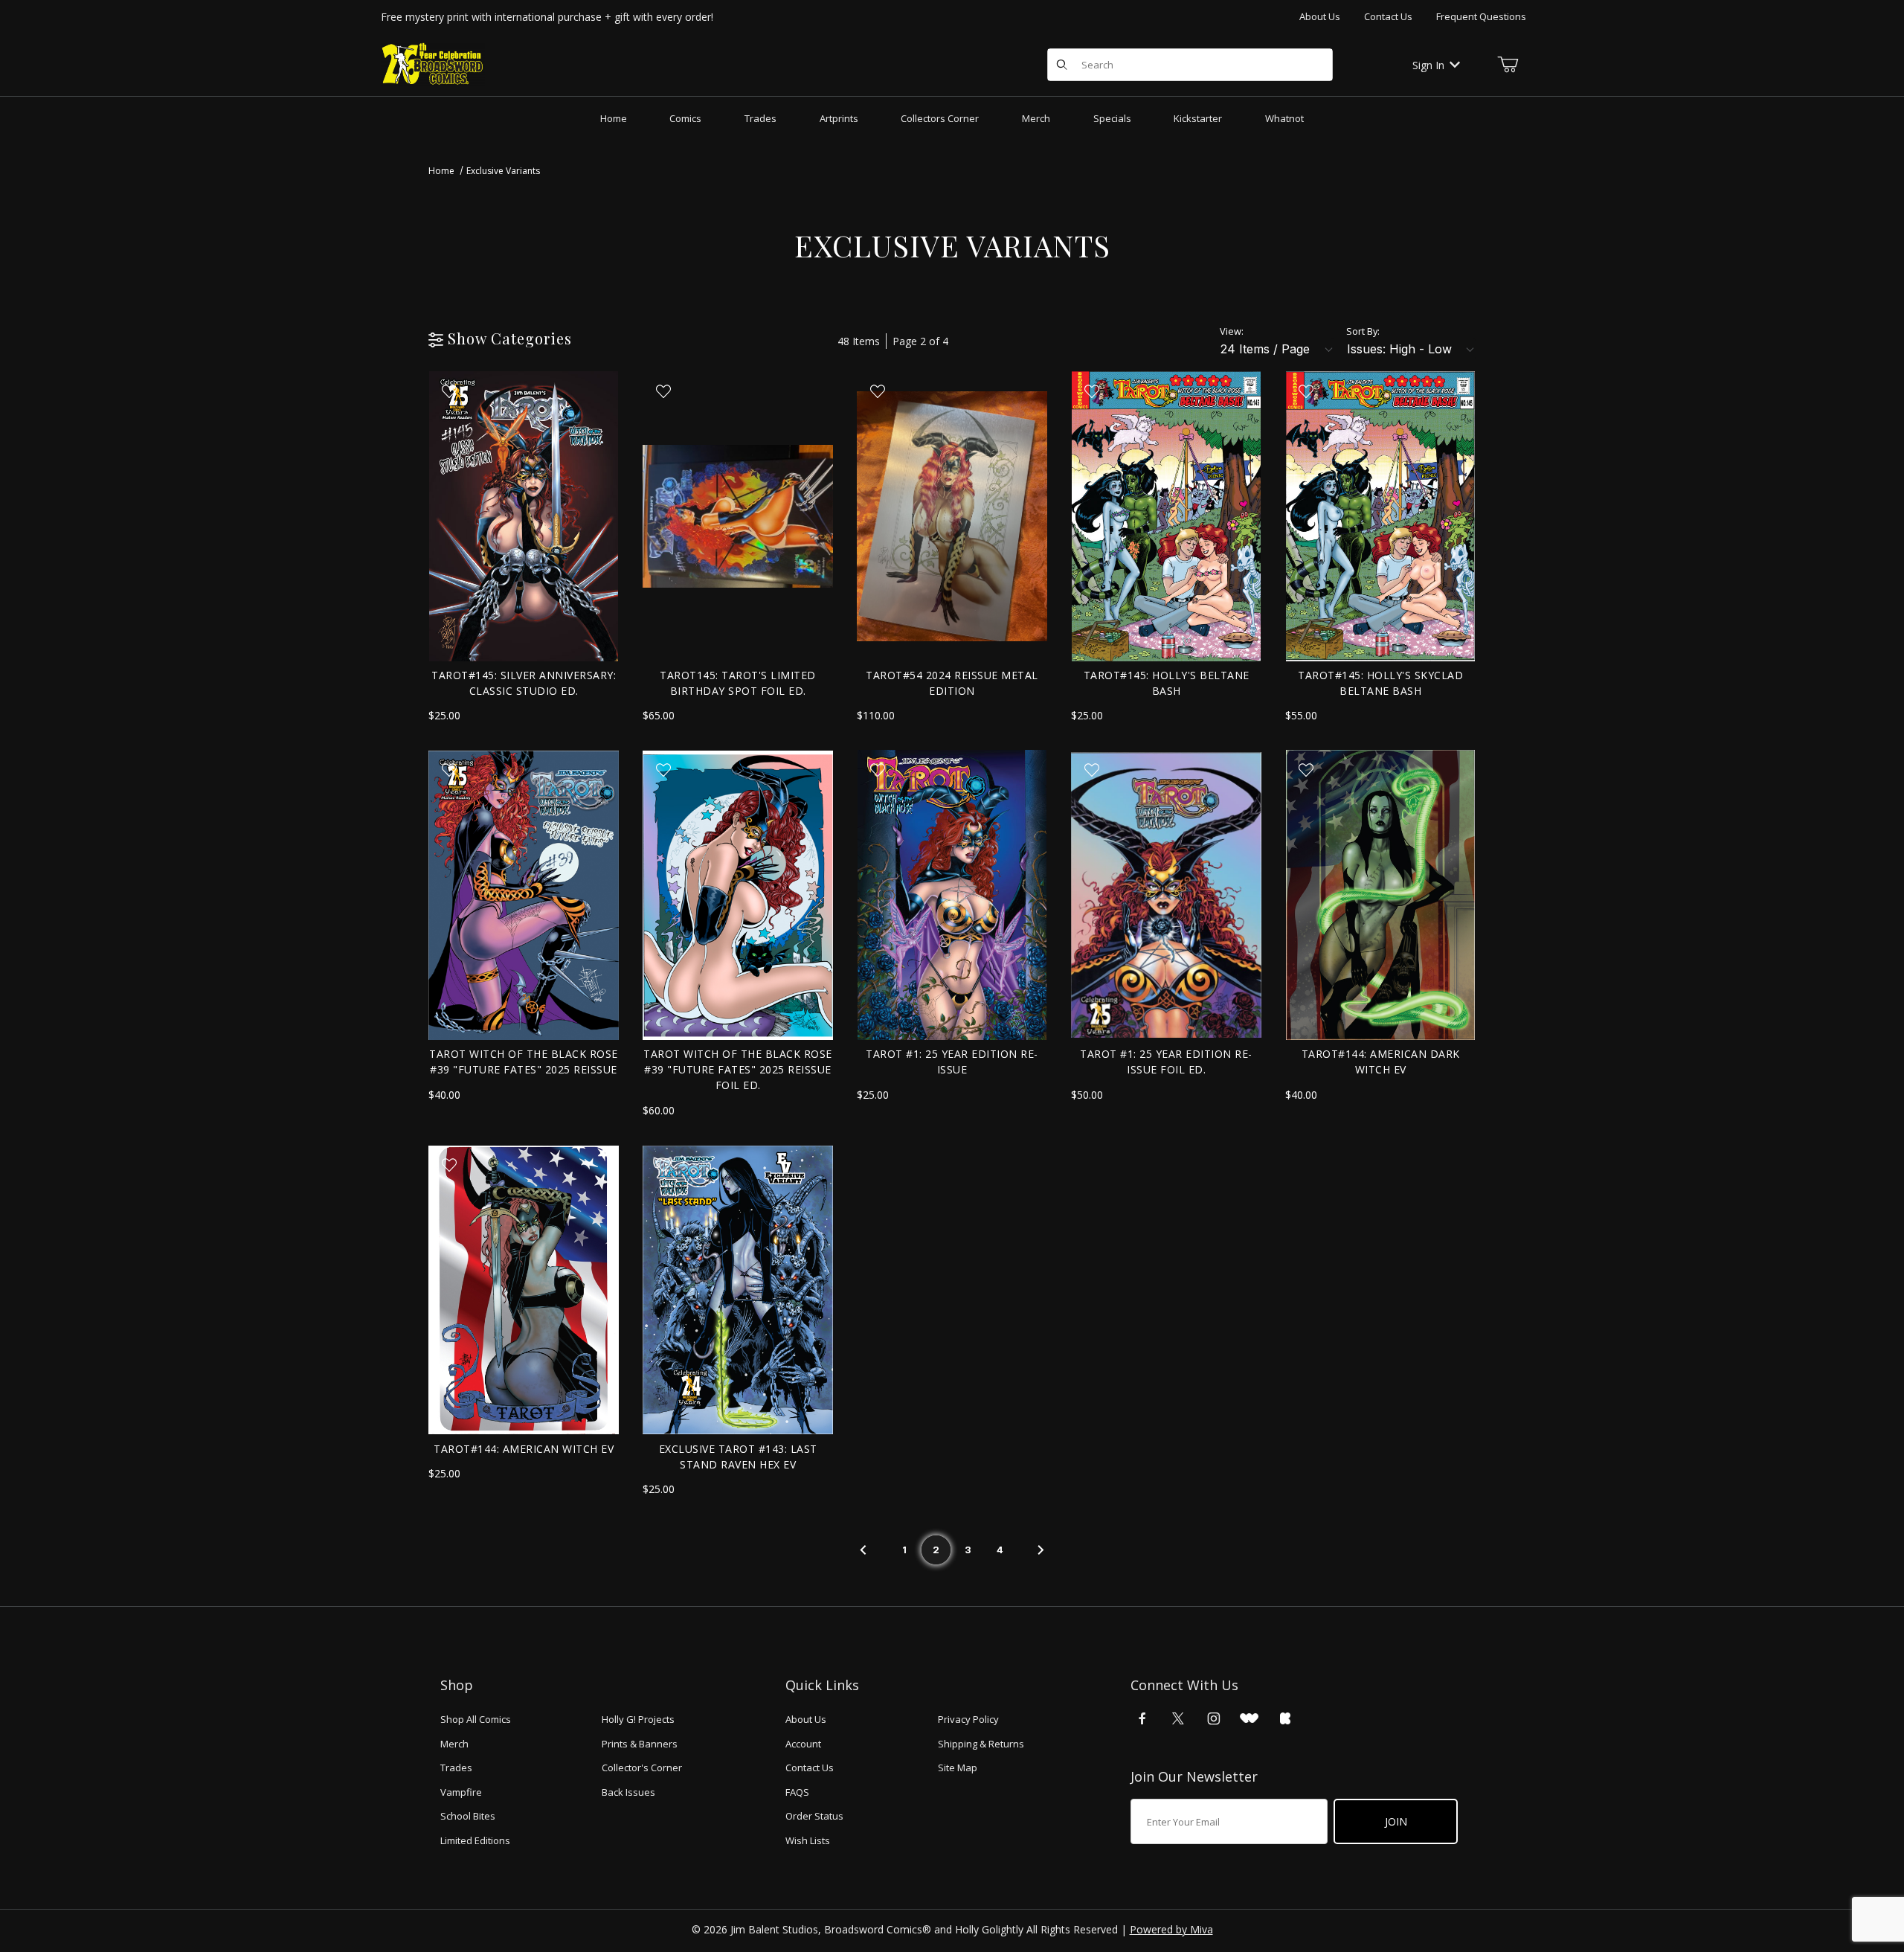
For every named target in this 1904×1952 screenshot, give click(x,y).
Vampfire (461, 1792)
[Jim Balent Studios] (433, 64)
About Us (1320, 16)
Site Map (958, 1768)
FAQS (797, 1792)
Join (1396, 1821)
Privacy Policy (968, 1719)
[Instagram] (1214, 1718)
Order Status (814, 1816)
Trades (456, 1768)
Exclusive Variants (503, 171)
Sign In (1428, 65)
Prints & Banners (640, 1744)
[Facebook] (1142, 1718)
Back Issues (628, 1792)
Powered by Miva (1171, 1929)
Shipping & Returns (981, 1744)
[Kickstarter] (1285, 1718)
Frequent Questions (1481, 16)
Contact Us (1388, 16)
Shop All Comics (476, 1719)
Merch (454, 1744)
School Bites (468, 1816)
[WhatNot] (1249, 1718)
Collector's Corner (642, 1768)
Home (441, 171)
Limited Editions (475, 1840)
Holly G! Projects (638, 1719)
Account (803, 1744)
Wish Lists (808, 1840)
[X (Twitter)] (1178, 1718)
